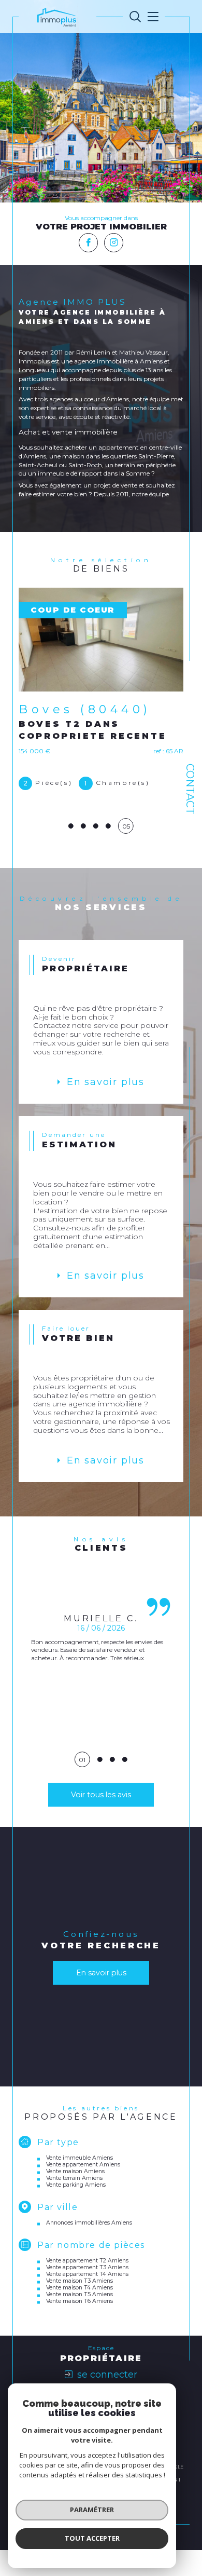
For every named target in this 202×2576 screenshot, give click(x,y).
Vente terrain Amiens (74, 2207)
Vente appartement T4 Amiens (87, 2303)
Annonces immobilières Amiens (89, 2251)
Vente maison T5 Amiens (80, 2323)
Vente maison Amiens (75, 2200)
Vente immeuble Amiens (80, 2186)
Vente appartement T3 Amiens (87, 2296)
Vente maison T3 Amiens (80, 2309)
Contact (190, 789)
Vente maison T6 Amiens (80, 2330)
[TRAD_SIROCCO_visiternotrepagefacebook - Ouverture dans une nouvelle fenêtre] (88, 243)
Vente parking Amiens (76, 2213)
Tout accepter (92, 2538)
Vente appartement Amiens (83, 2193)
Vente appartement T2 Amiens (87, 2289)
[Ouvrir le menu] (151, 17)
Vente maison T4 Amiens (80, 2316)
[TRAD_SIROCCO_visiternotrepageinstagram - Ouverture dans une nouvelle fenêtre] (114, 243)
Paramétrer (92, 2510)
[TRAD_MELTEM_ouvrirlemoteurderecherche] (135, 17)
